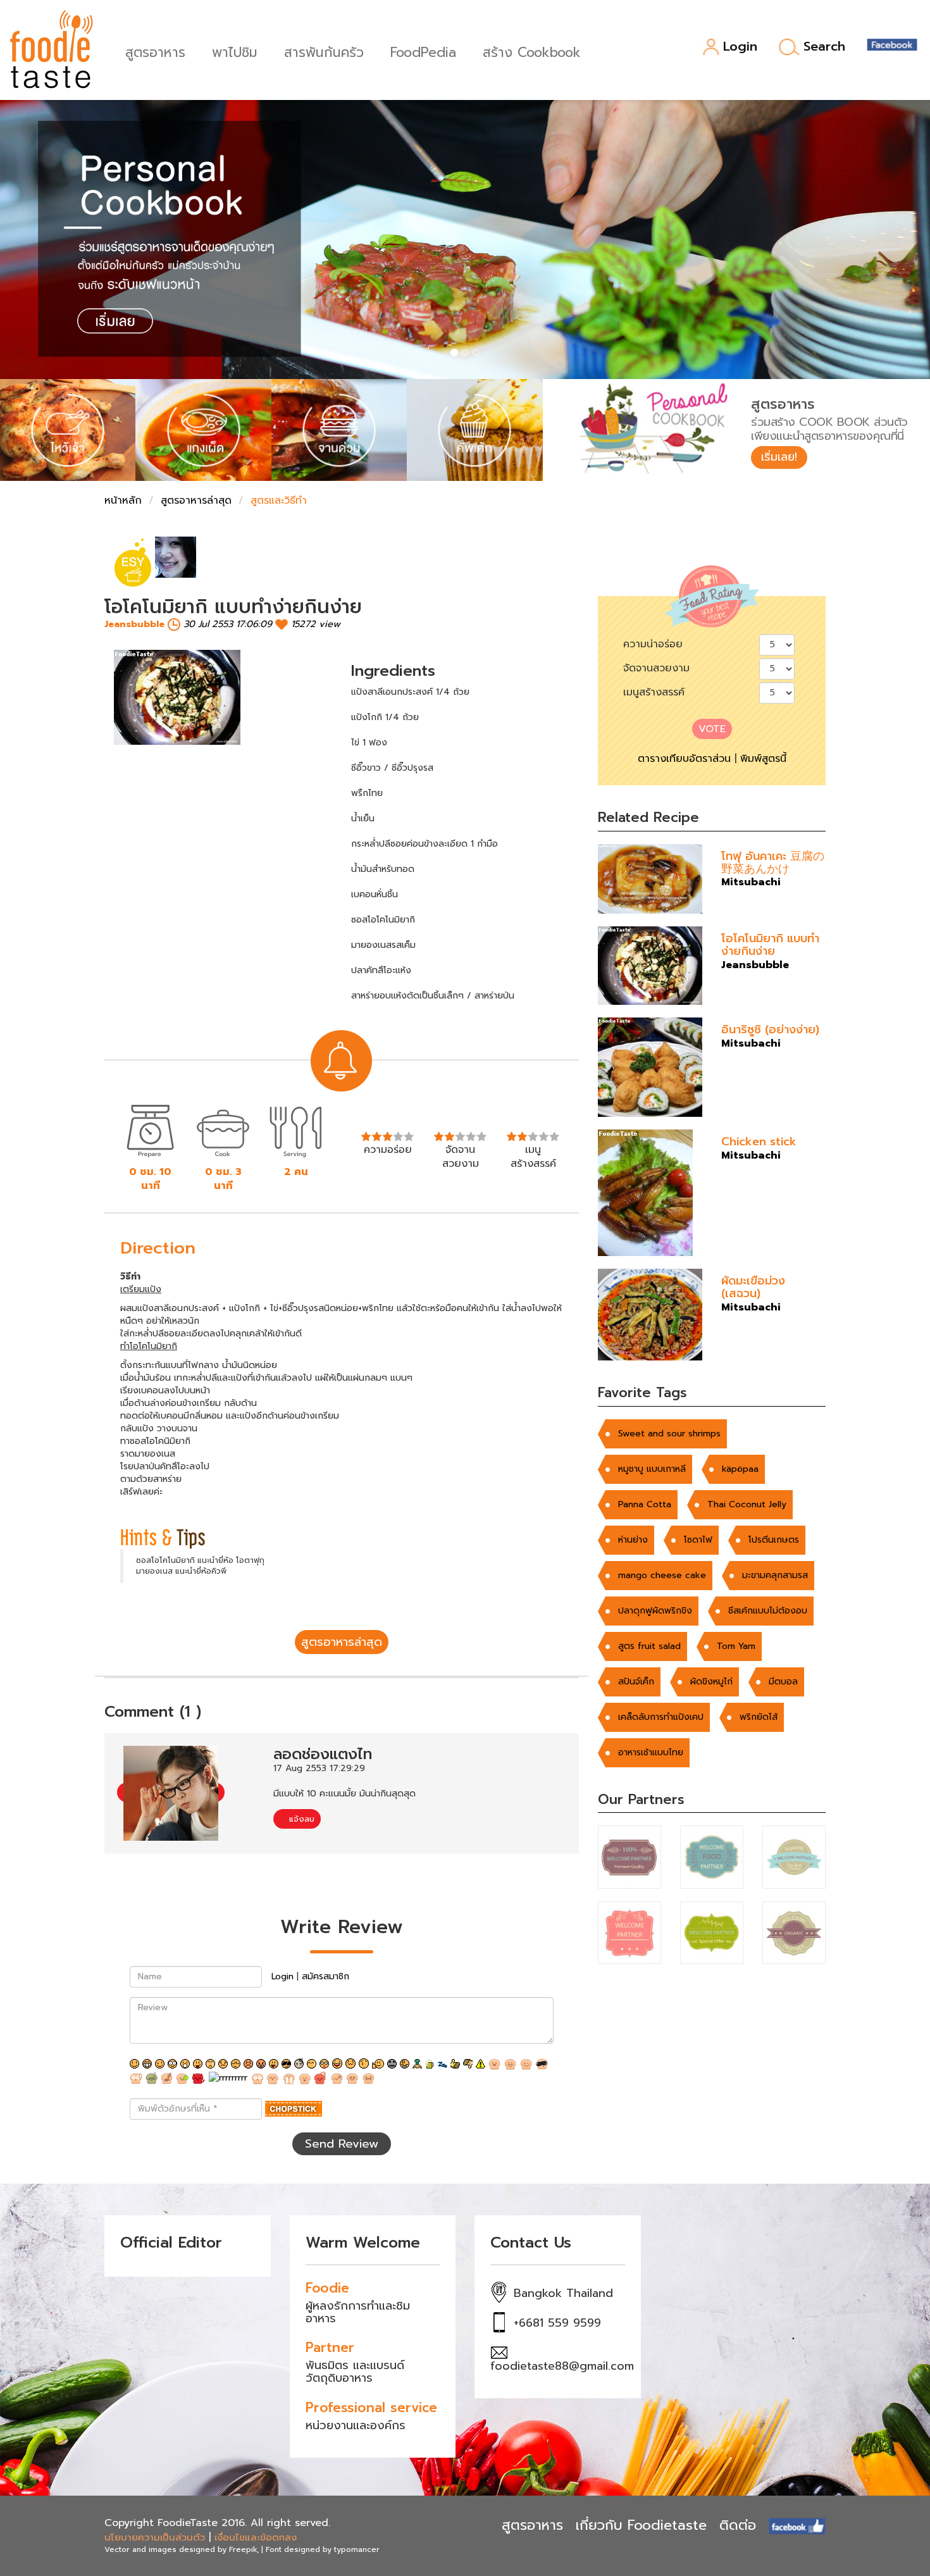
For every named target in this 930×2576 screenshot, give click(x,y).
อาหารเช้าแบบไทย (651, 1752)
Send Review (342, 2144)
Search (824, 47)
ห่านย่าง (633, 1540)
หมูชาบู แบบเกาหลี (652, 1469)
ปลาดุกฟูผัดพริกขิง (655, 1611)
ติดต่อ (738, 2525)
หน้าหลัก (123, 501)
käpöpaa (740, 1469)
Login (740, 47)
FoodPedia (423, 51)
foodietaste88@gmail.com (562, 2366)
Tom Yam (736, 1646)
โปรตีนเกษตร (774, 1540)
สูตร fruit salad (649, 1646)
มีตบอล (783, 1682)
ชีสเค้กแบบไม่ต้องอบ (768, 1611)
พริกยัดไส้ (759, 1717)
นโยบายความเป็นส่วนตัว (155, 2537)
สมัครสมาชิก (325, 1976)
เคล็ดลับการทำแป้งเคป (661, 1717)
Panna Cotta (645, 1504)
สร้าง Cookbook (532, 51)
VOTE (712, 729)
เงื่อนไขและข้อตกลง (256, 2537)
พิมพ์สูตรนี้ (763, 759)
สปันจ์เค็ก (636, 1682)
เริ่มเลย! (779, 457)
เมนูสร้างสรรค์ (654, 692)
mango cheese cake (662, 1575)
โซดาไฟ (698, 1540)
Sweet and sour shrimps (669, 1434)
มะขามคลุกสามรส (775, 1575)
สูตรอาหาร (155, 51)
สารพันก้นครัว (324, 51)
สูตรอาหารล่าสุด (196, 501)
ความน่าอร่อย (653, 644)
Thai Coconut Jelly (747, 1504)
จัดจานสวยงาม (656, 668)
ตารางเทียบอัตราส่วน (684, 759)
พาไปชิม (235, 51)
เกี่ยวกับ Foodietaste (641, 2525)
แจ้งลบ (300, 1819)
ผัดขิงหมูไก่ (711, 1682)
